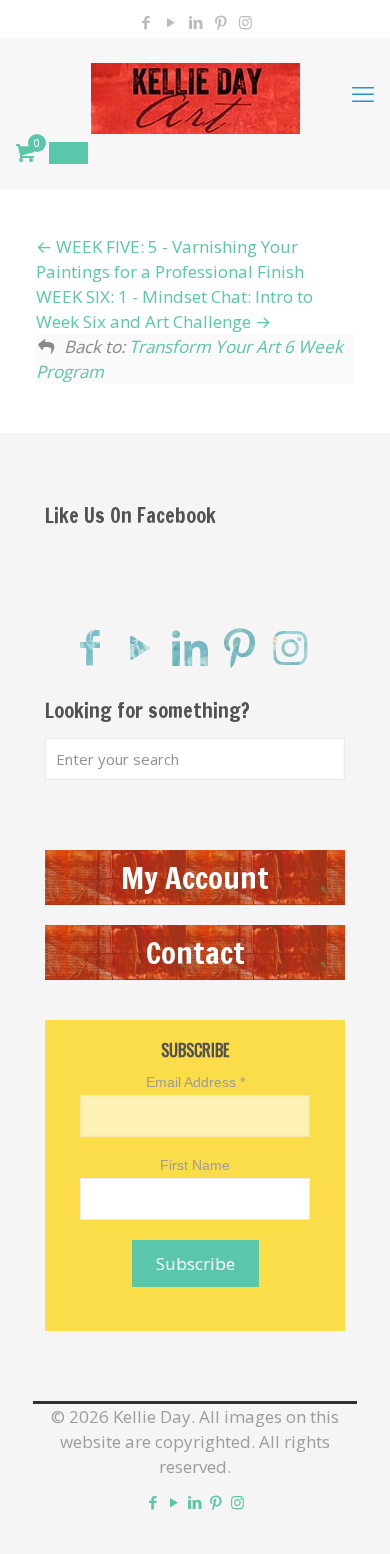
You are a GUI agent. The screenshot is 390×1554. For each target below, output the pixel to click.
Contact (195, 952)
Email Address (195, 1082)
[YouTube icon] (170, 22)
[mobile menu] (363, 93)
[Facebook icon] (145, 22)
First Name (195, 1165)
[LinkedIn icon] (195, 22)
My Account (195, 877)
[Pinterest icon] (220, 22)
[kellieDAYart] (195, 93)
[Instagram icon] (245, 22)
